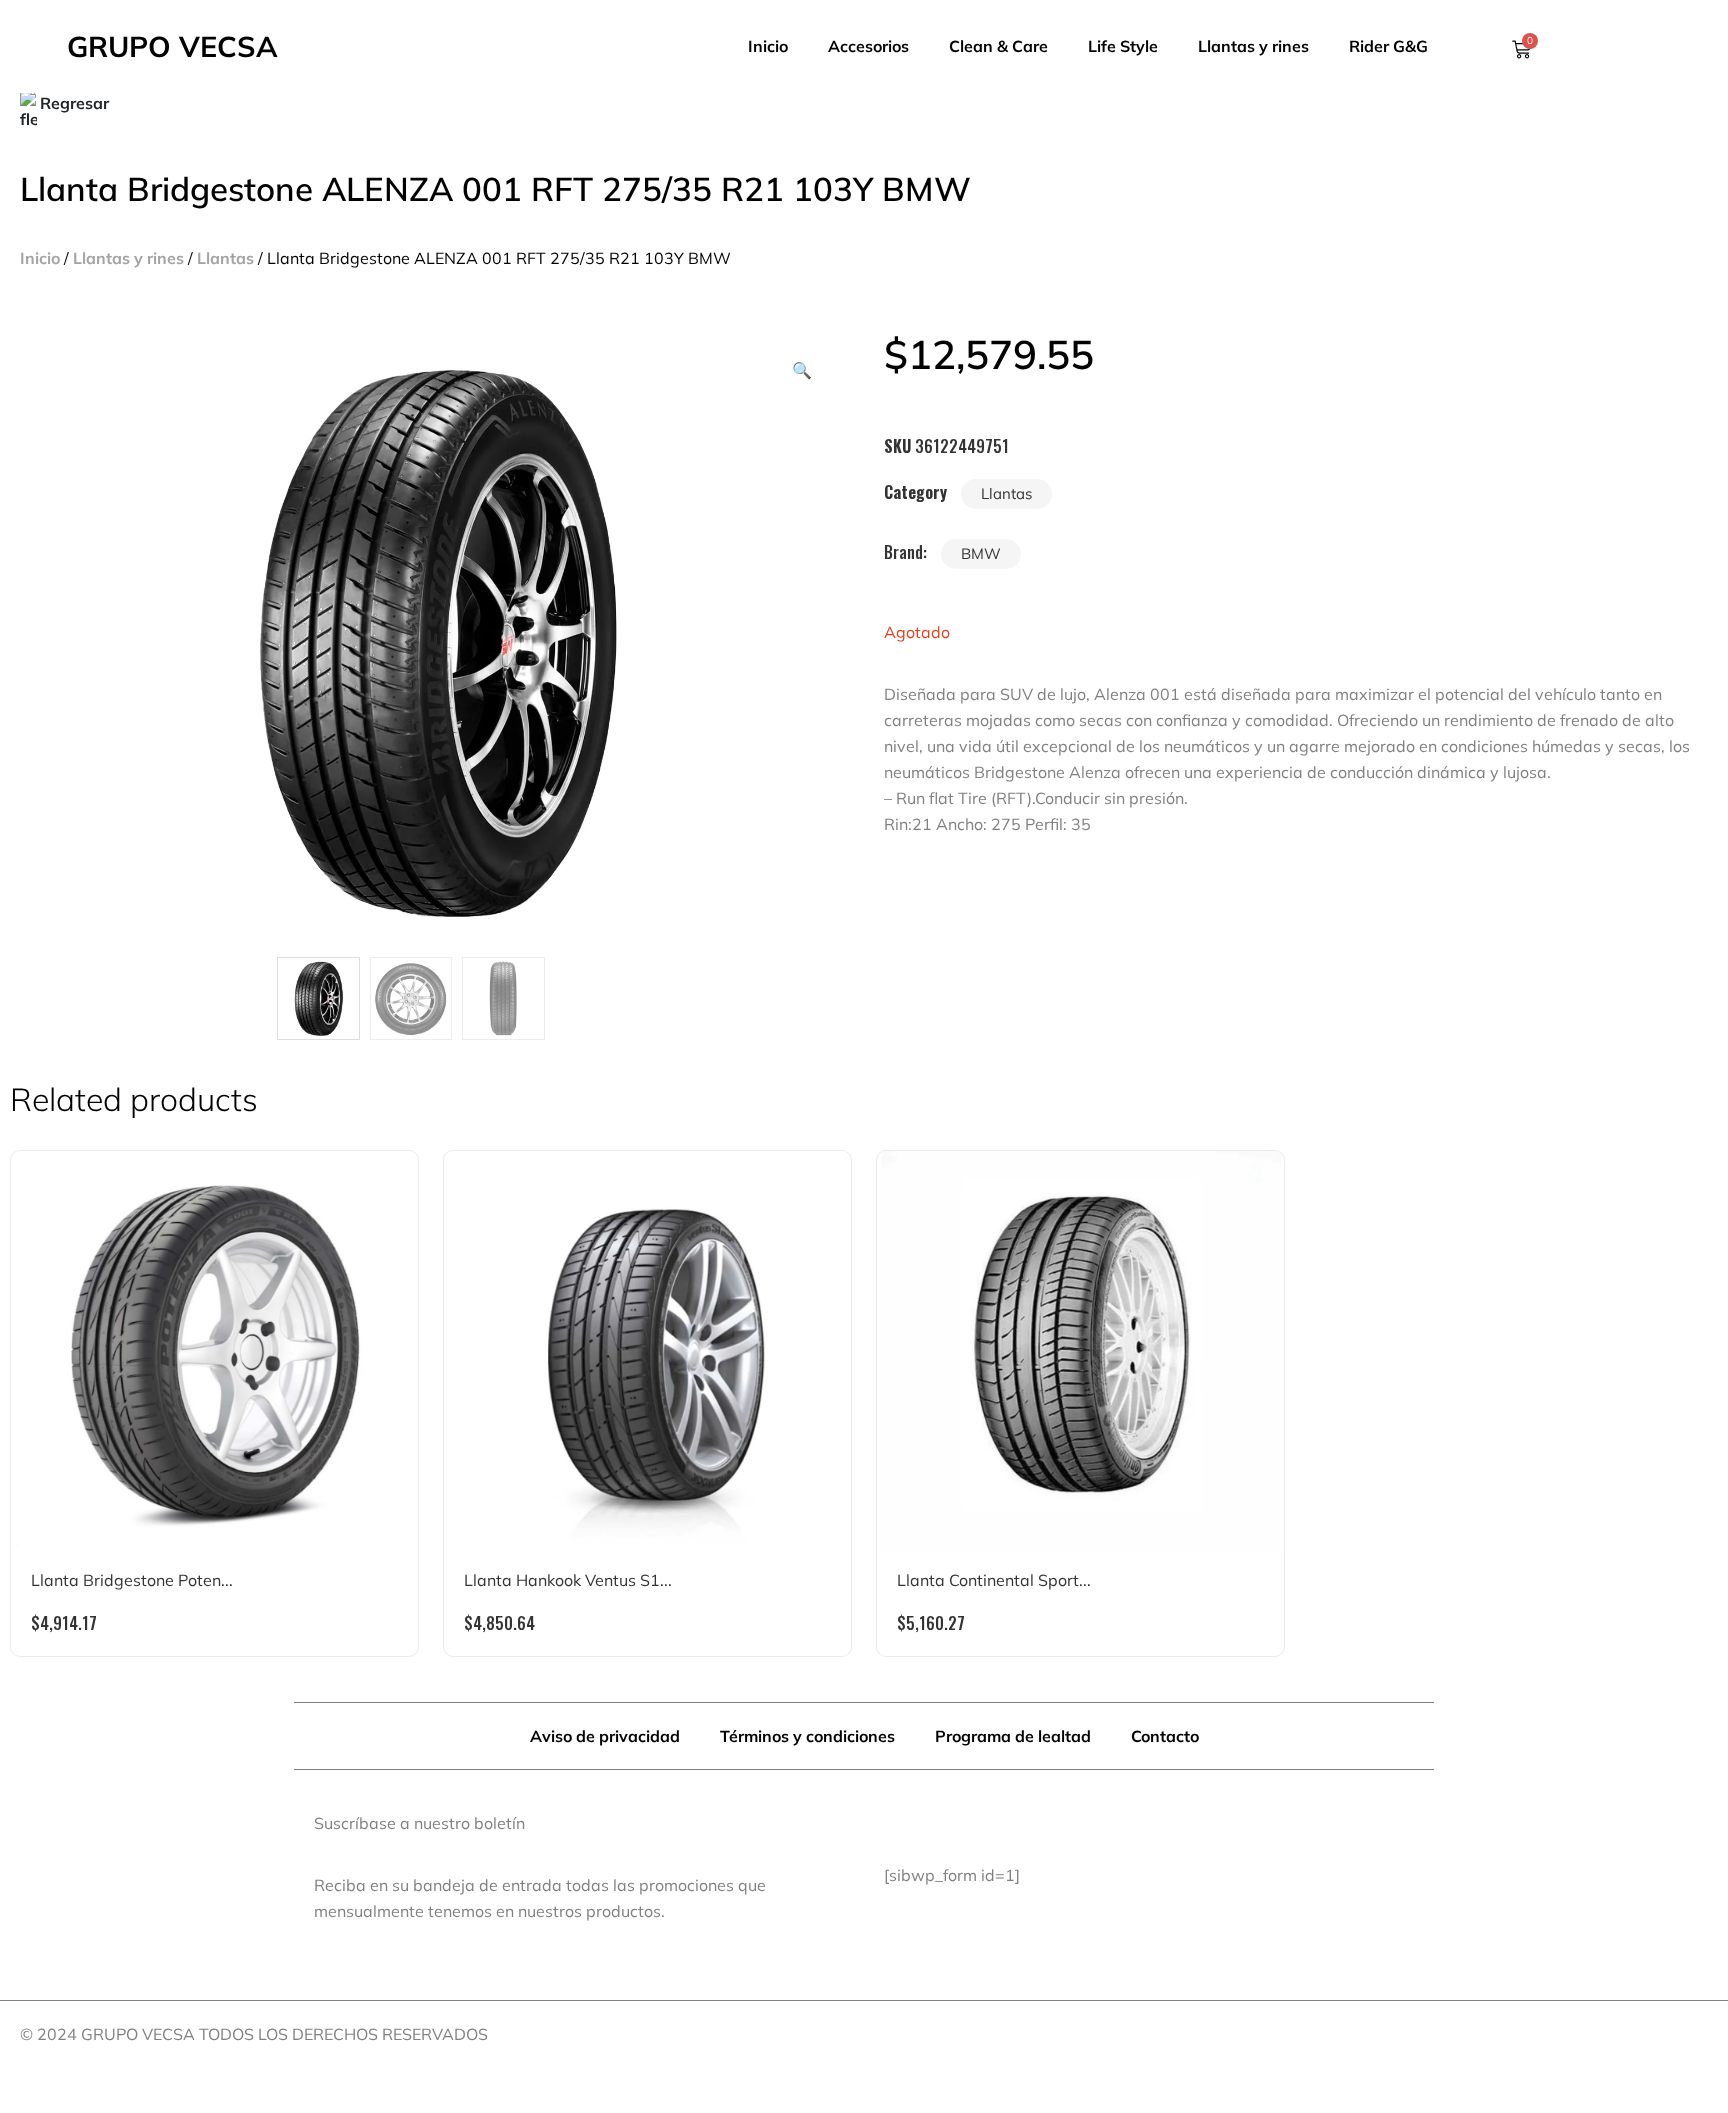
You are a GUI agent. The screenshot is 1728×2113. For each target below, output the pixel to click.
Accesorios (868, 46)
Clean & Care (998, 46)
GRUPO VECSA (172, 46)
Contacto (1165, 1736)
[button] (802, 370)
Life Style (1123, 46)
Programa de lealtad (1013, 1736)
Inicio (768, 46)
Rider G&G (1388, 46)
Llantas (225, 258)
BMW (981, 553)
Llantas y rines (1253, 46)
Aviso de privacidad (605, 1736)
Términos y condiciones (807, 1736)
